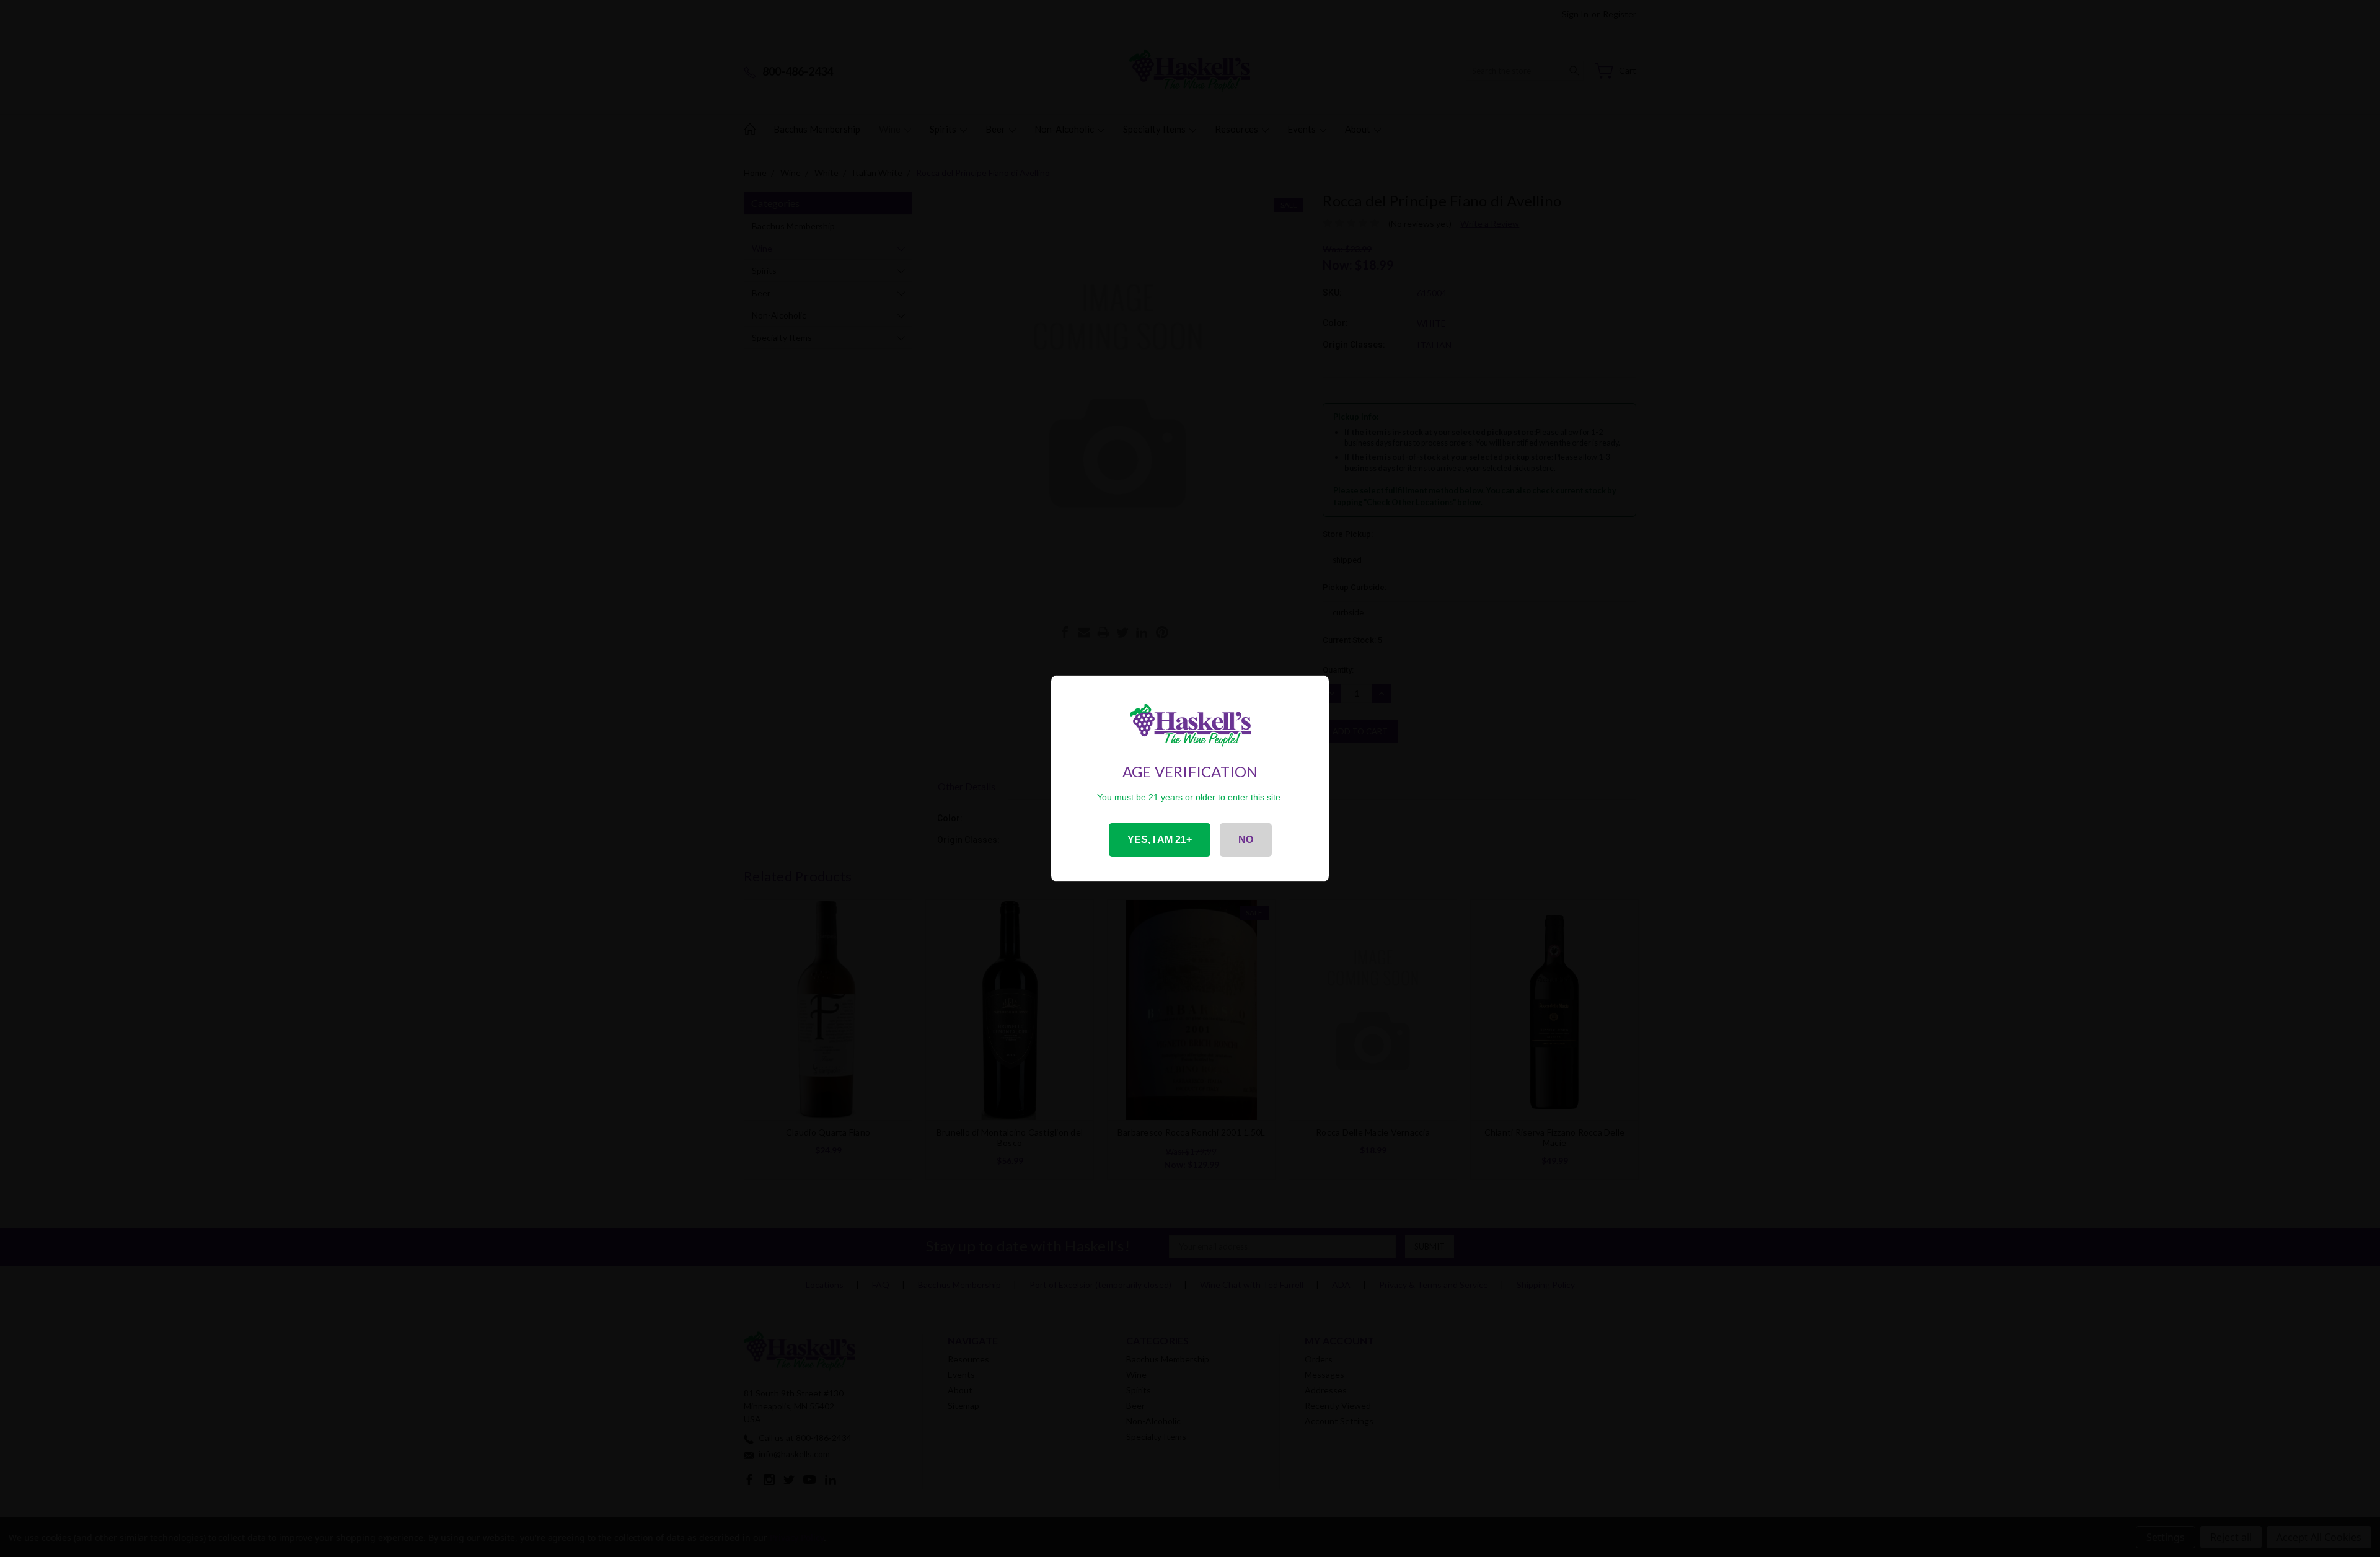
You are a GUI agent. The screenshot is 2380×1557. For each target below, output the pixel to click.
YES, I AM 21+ (1160, 840)
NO (1246, 840)
